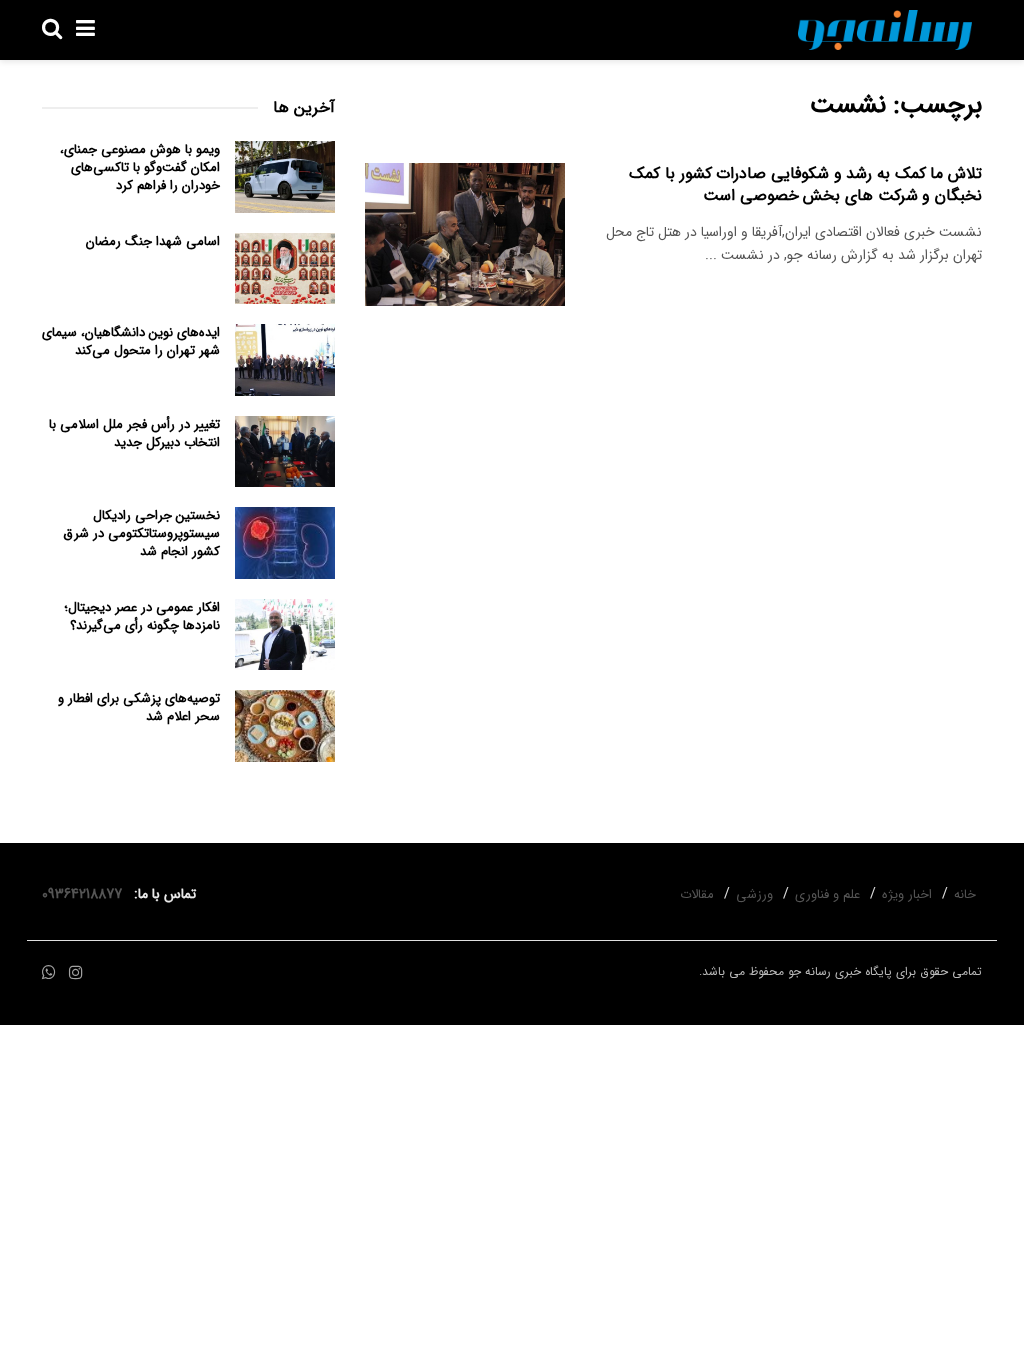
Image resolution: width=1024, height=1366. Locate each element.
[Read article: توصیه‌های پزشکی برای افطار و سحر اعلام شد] (285, 726)
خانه (965, 894)
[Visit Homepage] (885, 30)
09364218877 (86, 894)
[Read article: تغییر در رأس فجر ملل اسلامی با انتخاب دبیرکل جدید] (285, 452)
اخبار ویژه (907, 894)
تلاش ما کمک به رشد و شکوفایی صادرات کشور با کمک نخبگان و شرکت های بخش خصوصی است (805, 184)
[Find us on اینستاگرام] (76, 973)
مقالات (697, 894)
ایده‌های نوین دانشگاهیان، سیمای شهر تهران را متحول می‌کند (131, 341)
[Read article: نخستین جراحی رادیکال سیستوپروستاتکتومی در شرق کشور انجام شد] (285, 543)
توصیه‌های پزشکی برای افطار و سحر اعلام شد (139, 707)
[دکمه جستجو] (52, 30)
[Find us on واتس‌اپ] (49, 973)
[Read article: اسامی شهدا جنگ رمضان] (285, 269)
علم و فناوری (827, 894)
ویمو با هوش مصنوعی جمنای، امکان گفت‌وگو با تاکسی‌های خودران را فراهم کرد (140, 167)
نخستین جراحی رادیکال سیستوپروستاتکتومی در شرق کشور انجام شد (141, 533)
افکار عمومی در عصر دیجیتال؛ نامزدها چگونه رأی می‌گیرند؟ (142, 616)
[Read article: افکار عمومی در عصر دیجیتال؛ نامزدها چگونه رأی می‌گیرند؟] (285, 635)
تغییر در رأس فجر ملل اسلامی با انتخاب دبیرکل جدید (134, 433)
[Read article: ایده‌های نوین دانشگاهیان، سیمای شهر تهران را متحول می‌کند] (285, 360)
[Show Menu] (85, 30)
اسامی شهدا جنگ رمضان (153, 241)
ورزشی (754, 894)
